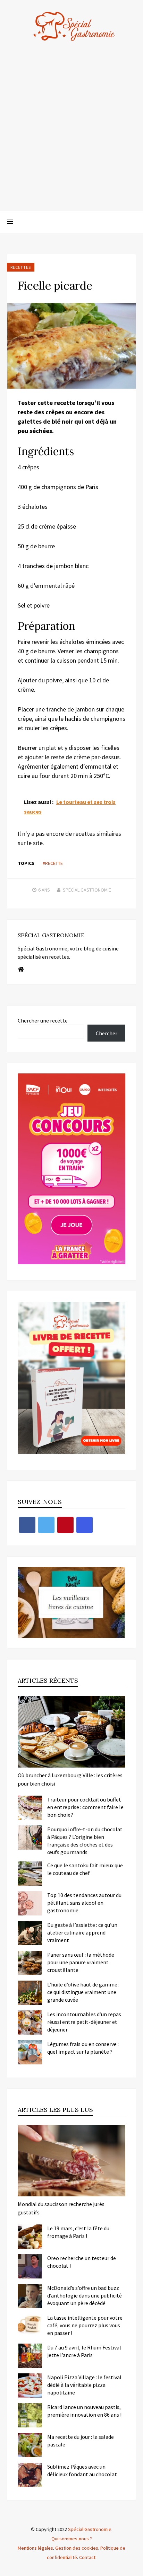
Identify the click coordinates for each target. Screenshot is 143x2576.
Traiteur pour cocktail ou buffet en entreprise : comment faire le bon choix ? (85, 1807)
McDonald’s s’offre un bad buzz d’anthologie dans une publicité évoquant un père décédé (85, 2295)
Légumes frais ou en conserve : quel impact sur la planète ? (83, 2048)
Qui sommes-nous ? (72, 2539)
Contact (87, 2557)
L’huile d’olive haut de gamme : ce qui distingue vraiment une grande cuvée (83, 1992)
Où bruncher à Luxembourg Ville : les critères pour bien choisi (70, 1779)
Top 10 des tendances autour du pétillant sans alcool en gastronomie (84, 1903)
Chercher (107, 1033)
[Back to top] (136, 2569)
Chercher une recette (43, 1020)
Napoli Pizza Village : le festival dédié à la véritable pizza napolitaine (84, 2385)
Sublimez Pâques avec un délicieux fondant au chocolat (82, 2470)
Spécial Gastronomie (87, 890)
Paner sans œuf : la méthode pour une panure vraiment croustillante (81, 1962)
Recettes (21, 267)
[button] (10, 222)
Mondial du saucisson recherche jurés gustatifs (61, 2208)
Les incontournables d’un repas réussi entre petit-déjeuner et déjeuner (84, 2022)
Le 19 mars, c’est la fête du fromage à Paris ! (78, 2232)
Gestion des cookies (77, 2548)
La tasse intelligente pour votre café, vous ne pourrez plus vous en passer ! (85, 2325)
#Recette (53, 863)
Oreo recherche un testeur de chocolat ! (82, 2262)
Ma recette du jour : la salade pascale (81, 2441)
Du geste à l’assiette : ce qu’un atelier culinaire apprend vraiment (82, 1932)
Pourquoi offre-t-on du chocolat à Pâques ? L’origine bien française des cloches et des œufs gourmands (85, 1841)
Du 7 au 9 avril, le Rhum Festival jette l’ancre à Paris (84, 2351)
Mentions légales (35, 2548)
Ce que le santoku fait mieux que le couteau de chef (85, 1869)
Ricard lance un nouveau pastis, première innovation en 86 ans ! (84, 2411)
